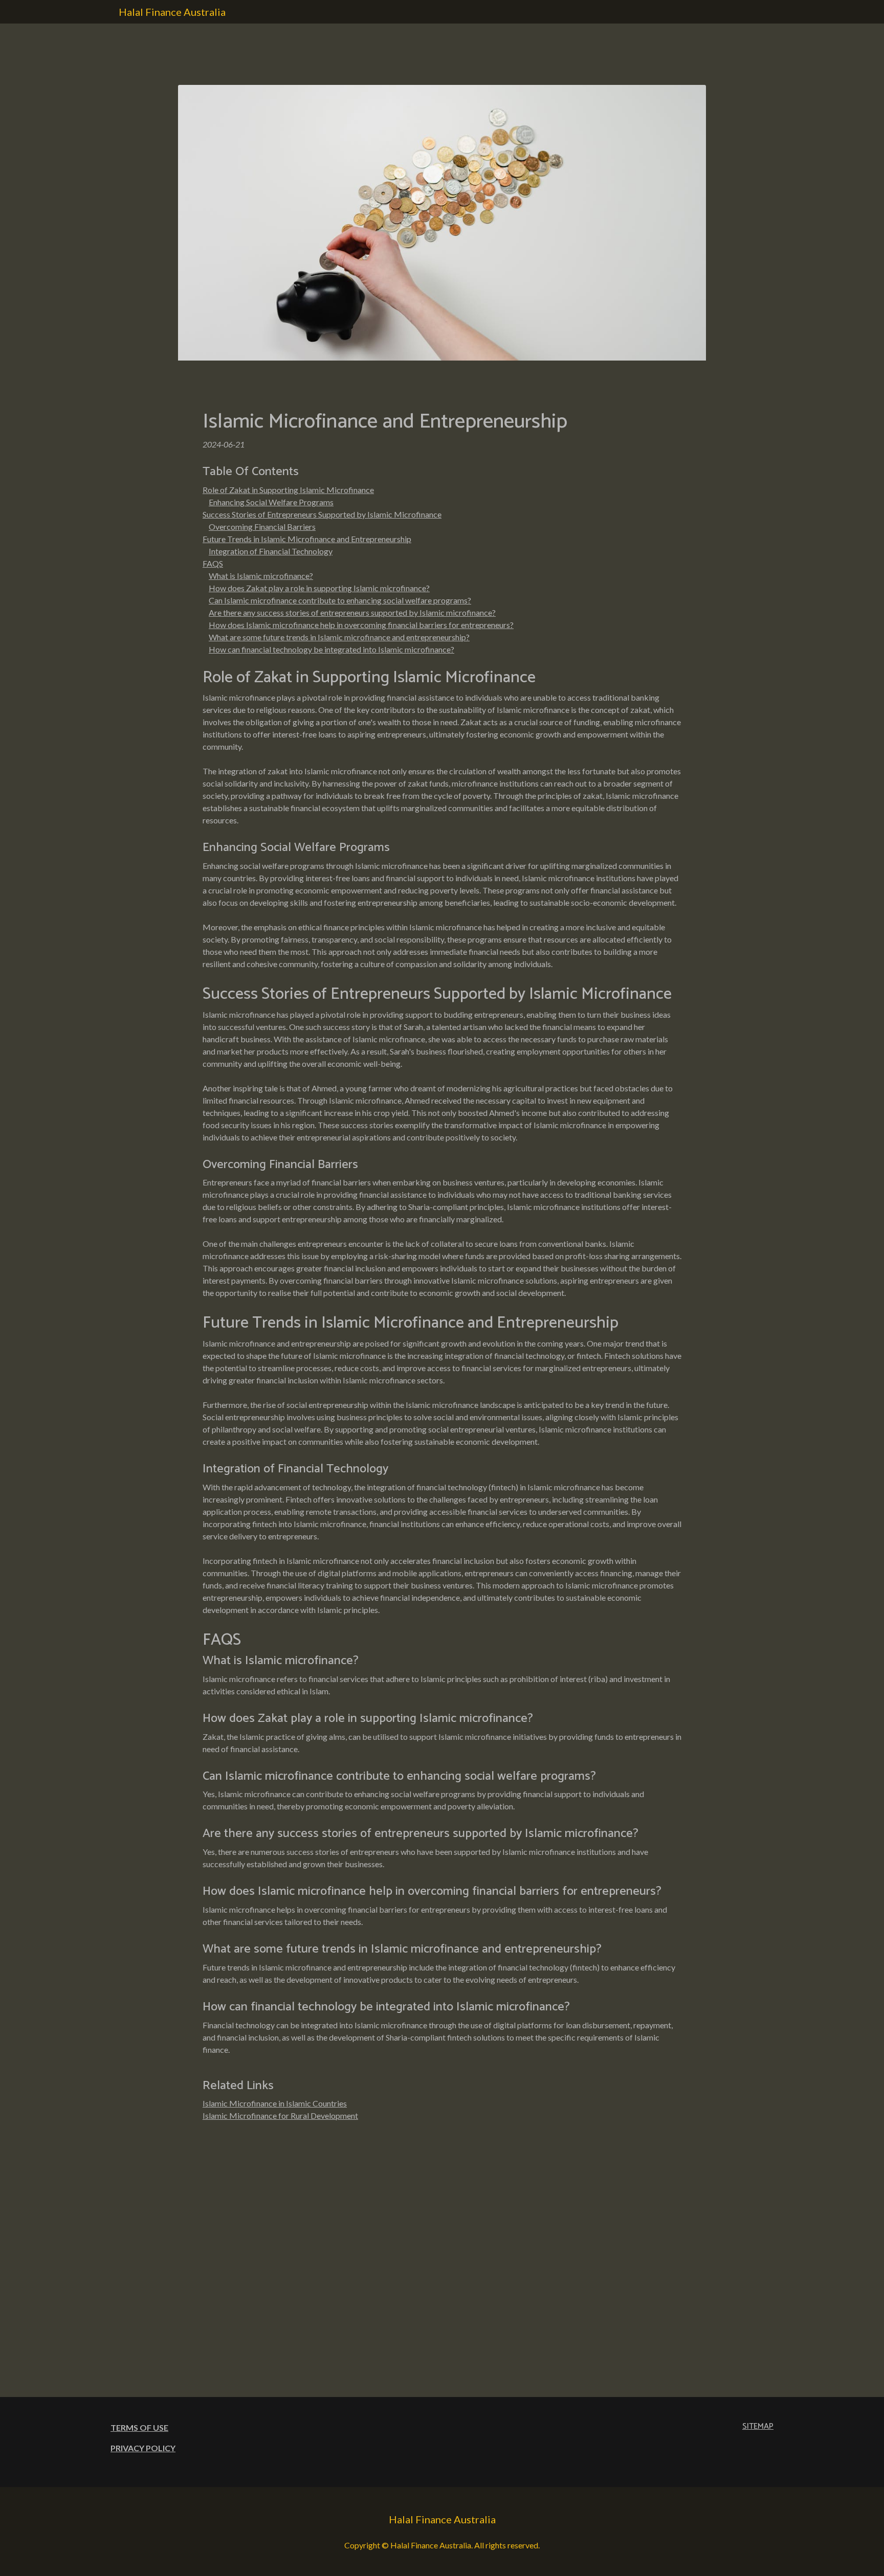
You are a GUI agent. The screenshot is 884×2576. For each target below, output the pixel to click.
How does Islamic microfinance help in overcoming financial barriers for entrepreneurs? (361, 625)
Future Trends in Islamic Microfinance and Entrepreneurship (307, 539)
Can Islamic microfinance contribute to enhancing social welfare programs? (340, 600)
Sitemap (758, 2426)
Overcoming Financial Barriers (262, 527)
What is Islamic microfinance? (261, 576)
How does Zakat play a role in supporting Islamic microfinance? (319, 588)
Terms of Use (139, 2427)
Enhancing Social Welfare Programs (271, 502)
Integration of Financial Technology (271, 551)
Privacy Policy (143, 2448)
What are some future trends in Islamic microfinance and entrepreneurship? (339, 637)
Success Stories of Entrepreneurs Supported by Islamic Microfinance (322, 514)
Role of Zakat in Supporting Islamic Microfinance (288, 490)
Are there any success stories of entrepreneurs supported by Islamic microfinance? (352, 612)
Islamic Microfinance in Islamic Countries (275, 2103)
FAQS (213, 563)
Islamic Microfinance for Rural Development (280, 2115)
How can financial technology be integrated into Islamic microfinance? (331, 649)
